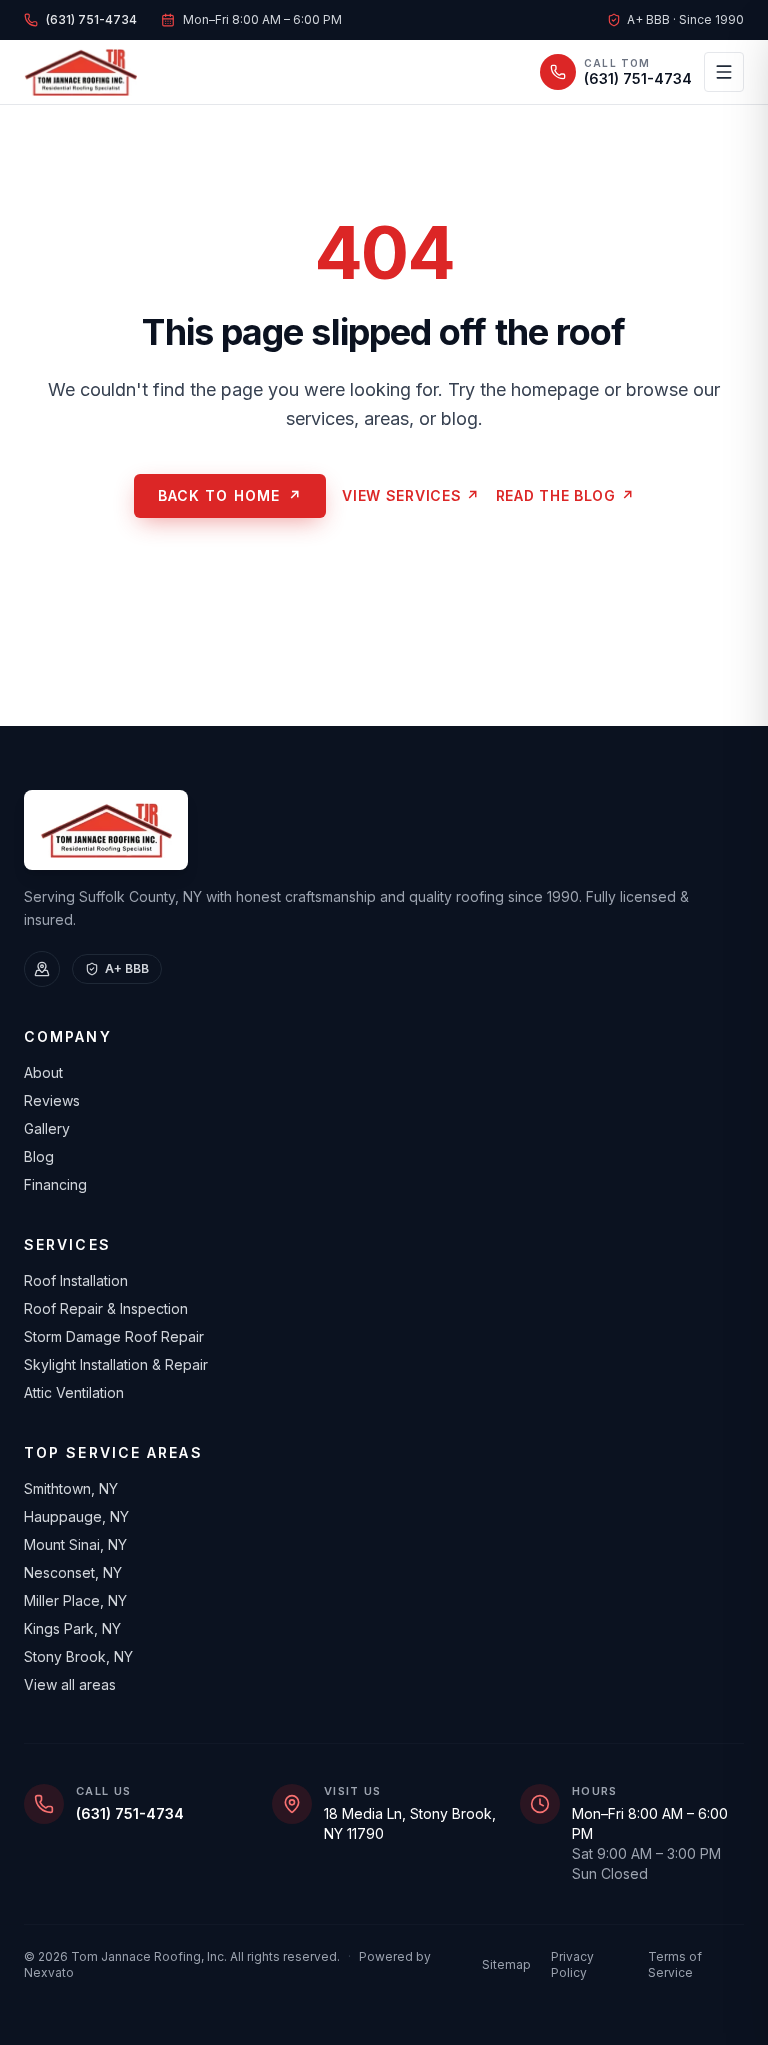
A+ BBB (127, 968)
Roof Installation (76, 1280)
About (43, 1072)
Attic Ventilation (74, 1392)
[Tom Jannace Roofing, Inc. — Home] (80, 72)
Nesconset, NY (73, 1572)
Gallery (47, 1128)
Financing (55, 1184)
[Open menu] (724, 72)
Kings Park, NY (72, 1628)
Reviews (52, 1100)
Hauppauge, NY (76, 1516)
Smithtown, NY (71, 1488)
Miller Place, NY (75, 1600)
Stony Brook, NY (78, 1656)
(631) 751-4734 (130, 1813)
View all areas (70, 1684)
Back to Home (230, 495)
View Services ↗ (411, 495)
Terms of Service (675, 1964)
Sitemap (506, 1964)
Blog (39, 1156)
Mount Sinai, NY (75, 1544)
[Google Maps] (42, 969)
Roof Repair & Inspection (106, 1308)
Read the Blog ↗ (565, 495)
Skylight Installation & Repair (116, 1364)
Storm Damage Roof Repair (114, 1336)
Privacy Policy (572, 1964)
